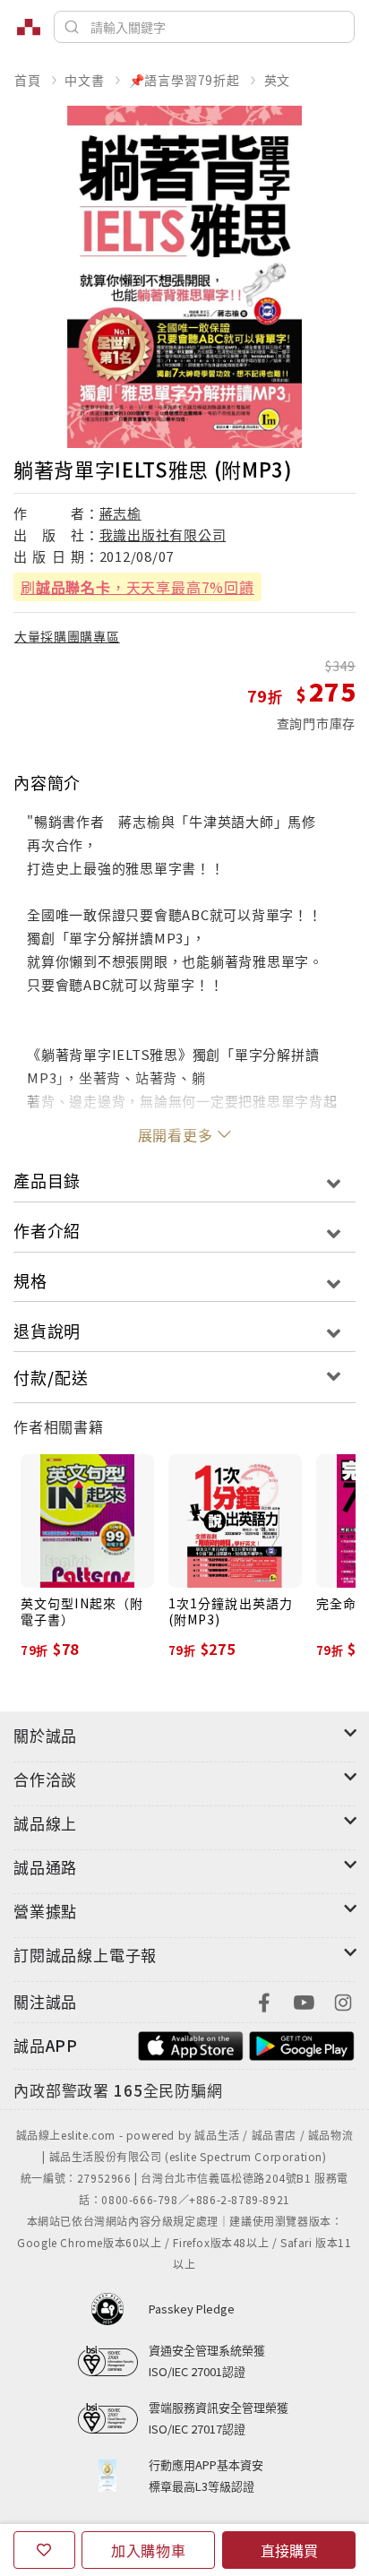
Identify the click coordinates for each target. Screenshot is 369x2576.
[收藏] (44, 2550)
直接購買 (289, 2550)
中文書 (84, 80)
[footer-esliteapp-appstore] (191, 2043)
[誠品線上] (29, 27)
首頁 (28, 80)
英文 (278, 80)
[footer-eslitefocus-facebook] (264, 2000)
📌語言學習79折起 (184, 80)
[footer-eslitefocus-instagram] (343, 2000)
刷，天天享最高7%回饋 (137, 587)
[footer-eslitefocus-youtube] (304, 2000)
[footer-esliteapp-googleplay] (302, 2043)
